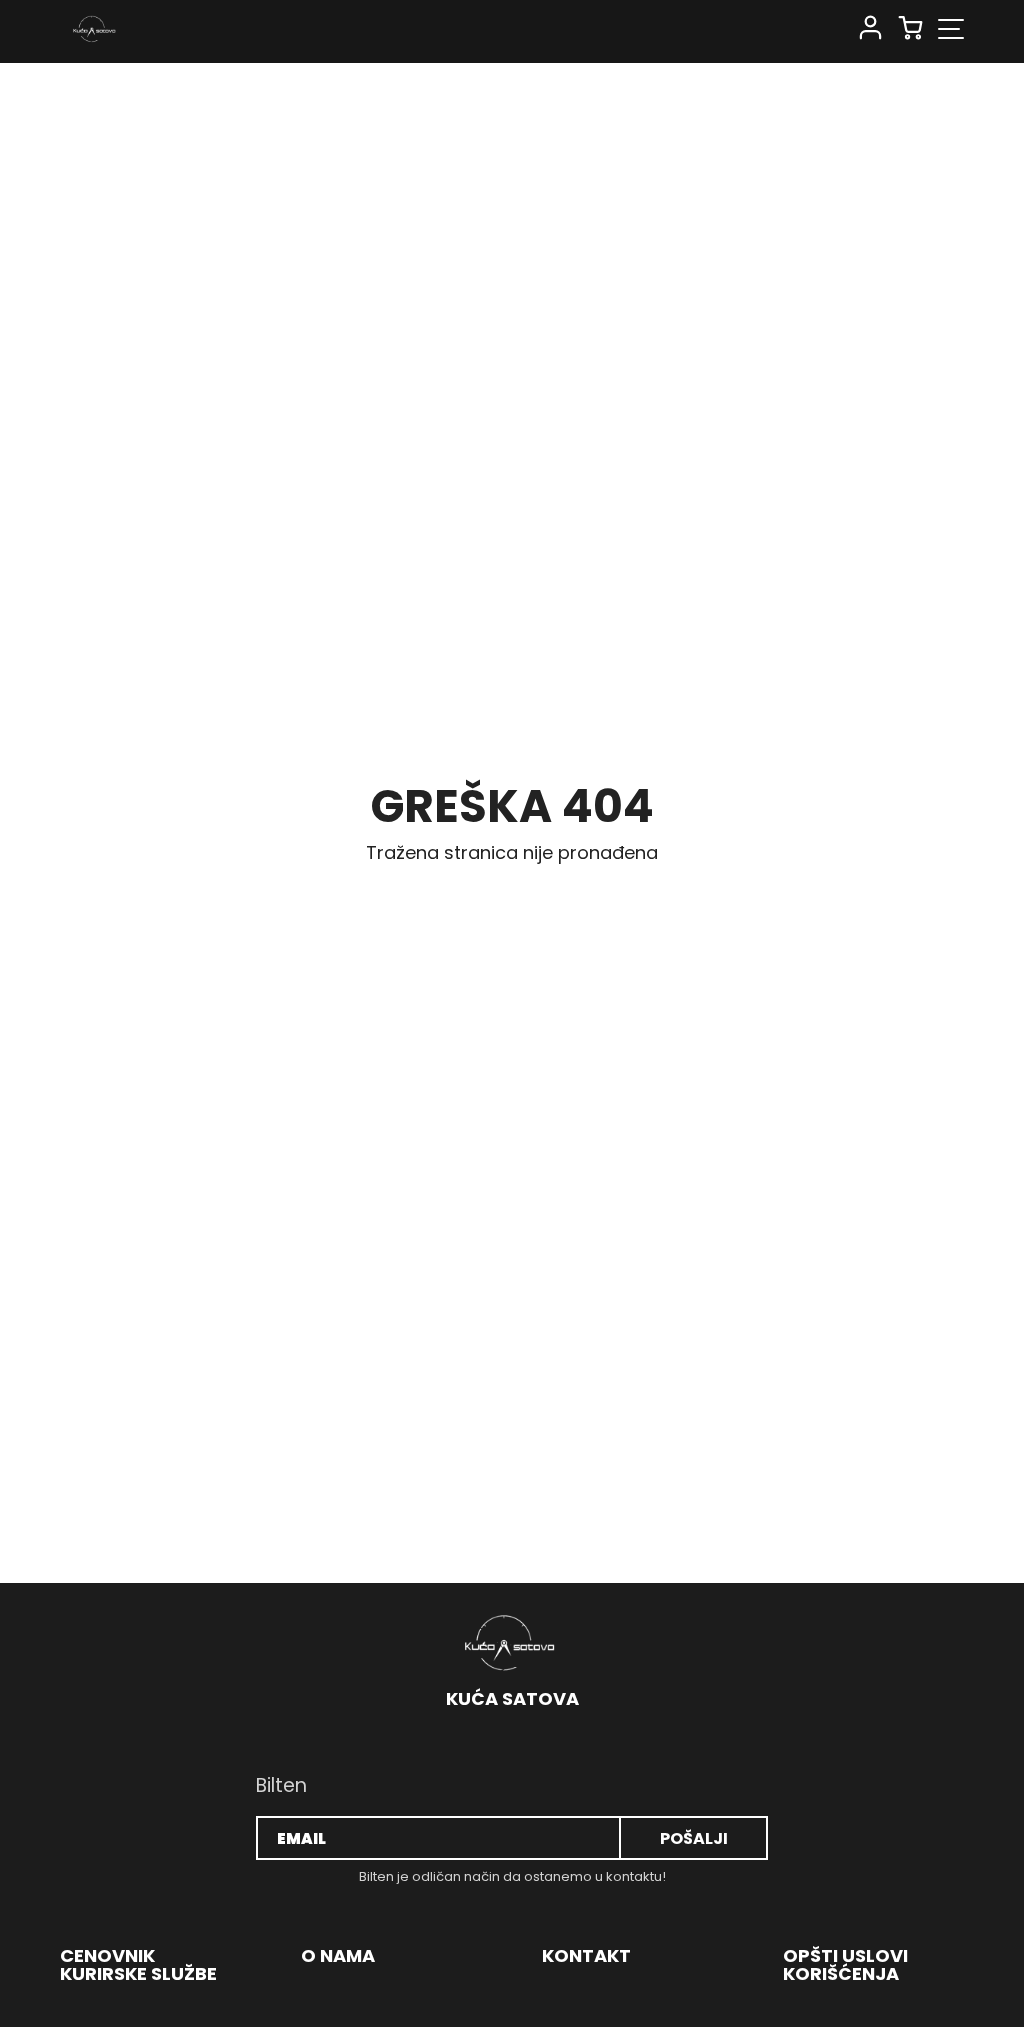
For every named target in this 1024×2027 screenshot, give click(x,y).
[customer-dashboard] (870, 29)
